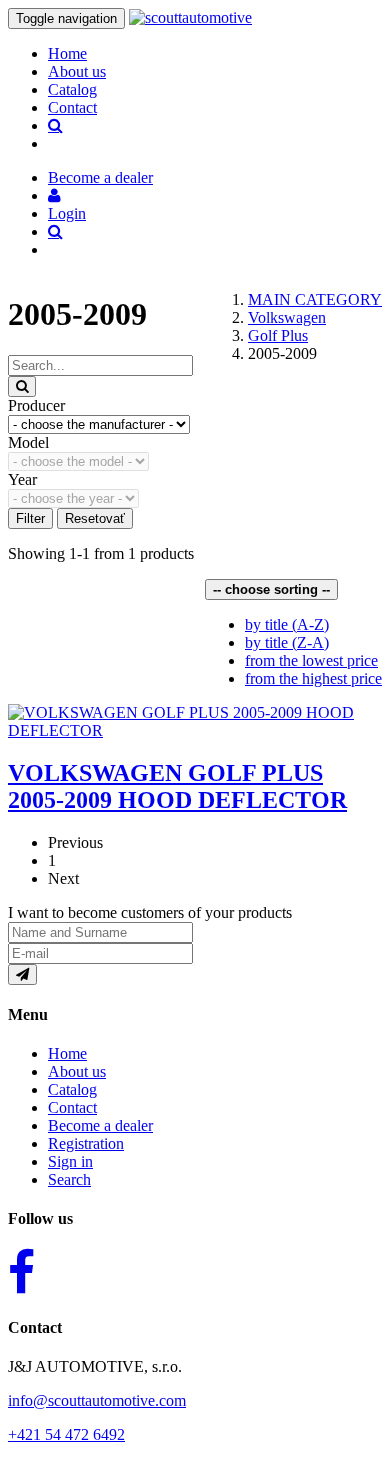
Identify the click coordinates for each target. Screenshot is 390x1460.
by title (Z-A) (287, 642)
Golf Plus (278, 335)
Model (28, 442)
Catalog (72, 89)
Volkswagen (287, 317)
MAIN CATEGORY (315, 299)
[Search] (22, 386)
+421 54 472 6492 (66, 1434)
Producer (36, 405)
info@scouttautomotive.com (97, 1400)
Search (69, 1179)
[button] (54, 195)
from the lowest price (311, 660)
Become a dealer (100, 1125)
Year (22, 479)
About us (77, 71)
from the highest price (313, 678)
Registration (86, 1143)
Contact (72, 107)
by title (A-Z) (287, 624)
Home (67, 53)
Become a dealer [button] (100, 177)
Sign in (70, 1161)
